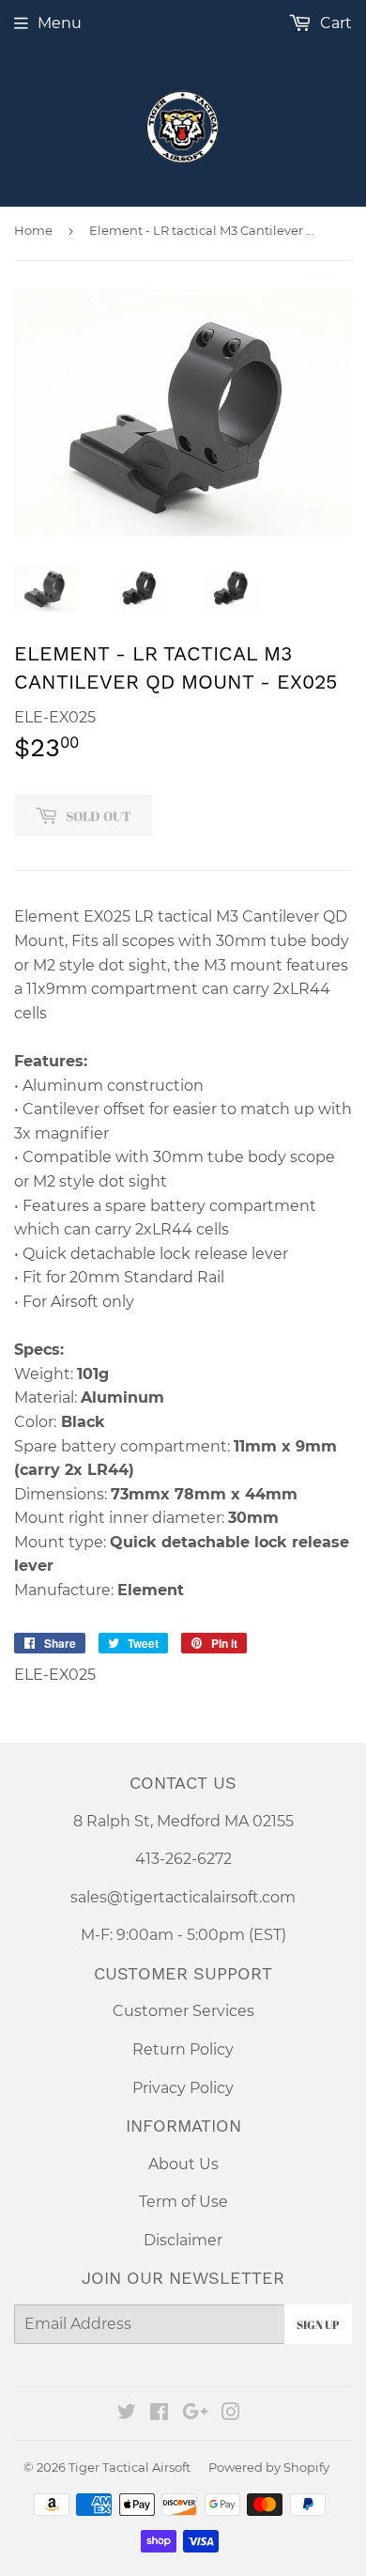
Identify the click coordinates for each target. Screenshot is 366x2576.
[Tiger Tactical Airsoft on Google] (195, 2414)
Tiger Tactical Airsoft (130, 2467)
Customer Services (183, 2011)
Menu (60, 23)
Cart (334, 23)
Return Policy (183, 2049)
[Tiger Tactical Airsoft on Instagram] (231, 2414)
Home (33, 230)
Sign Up (318, 2324)
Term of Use (183, 2202)
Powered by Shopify (269, 2467)
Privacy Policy (183, 2088)
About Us (183, 2164)
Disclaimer (183, 2240)
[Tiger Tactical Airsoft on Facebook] (159, 2414)
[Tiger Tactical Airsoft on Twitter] (127, 2414)
